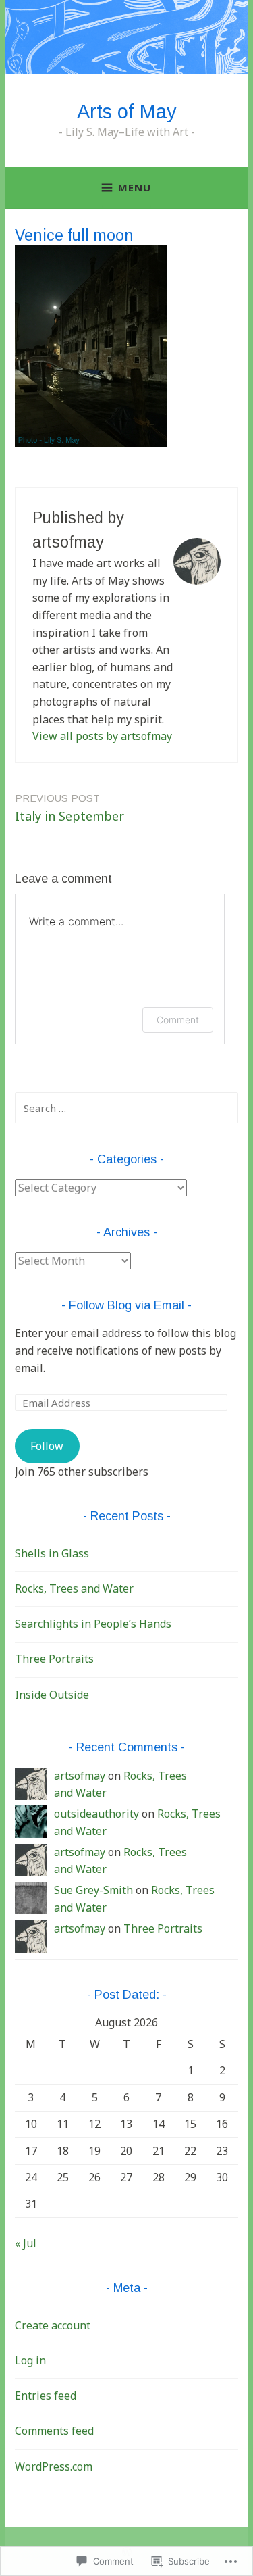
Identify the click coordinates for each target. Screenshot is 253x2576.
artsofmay (80, 1776)
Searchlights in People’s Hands (93, 1624)
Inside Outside (52, 1695)
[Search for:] (126, 1108)
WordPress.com (54, 2466)
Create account (53, 2325)
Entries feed (46, 2396)
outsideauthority (96, 1814)
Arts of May (127, 112)
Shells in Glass (52, 1553)
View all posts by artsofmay (102, 736)
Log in (30, 2360)
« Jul (26, 2243)
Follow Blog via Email (126, 1305)
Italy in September (69, 808)
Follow (47, 1446)
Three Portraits (54, 1659)
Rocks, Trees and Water (74, 1588)
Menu (135, 187)
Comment (178, 1020)
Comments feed (54, 2431)
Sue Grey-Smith (93, 1890)
